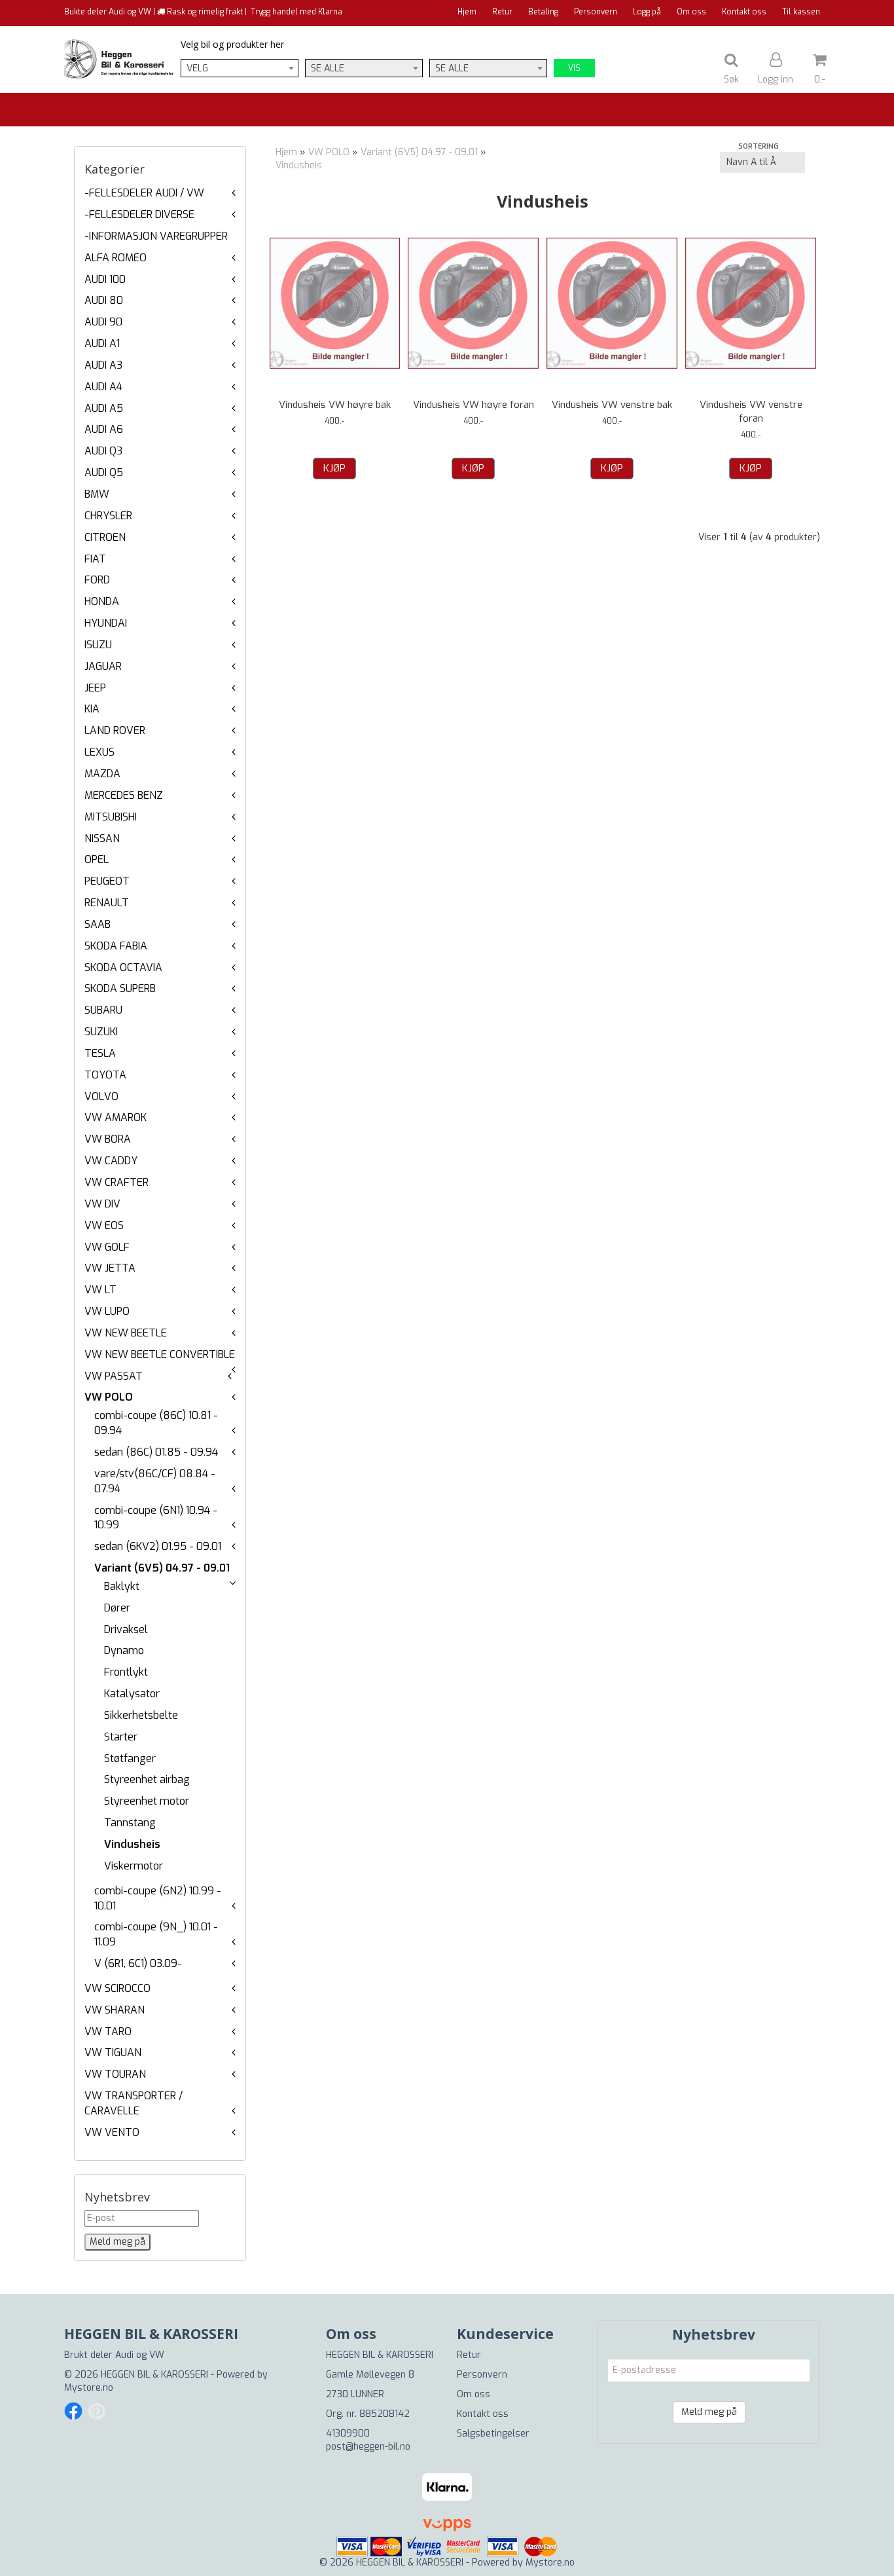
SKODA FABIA (116, 946)
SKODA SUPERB (120, 988)
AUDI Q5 (104, 472)
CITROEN (105, 537)
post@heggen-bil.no (368, 2447)
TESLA (100, 1053)
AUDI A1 (102, 343)
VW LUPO (107, 1311)
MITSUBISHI (111, 817)
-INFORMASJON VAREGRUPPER (156, 236)
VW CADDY (111, 1161)
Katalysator (132, 1694)
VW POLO (109, 1397)
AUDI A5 (104, 408)
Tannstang (130, 1823)
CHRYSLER (108, 516)
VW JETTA (110, 1268)
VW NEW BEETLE (126, 1333)
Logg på (647, 12)
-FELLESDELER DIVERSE (139, 214)
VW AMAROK (116, 1117)
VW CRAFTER (116, 1182)
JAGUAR (103, 666)
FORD (97, 580)
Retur (502, 12)
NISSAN (102, 838)
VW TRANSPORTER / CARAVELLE (134, 2103)
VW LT (100, 1290)
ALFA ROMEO (116, 258)
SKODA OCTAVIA (123, 967)
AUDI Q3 (103, 451)
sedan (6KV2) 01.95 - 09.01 (158, 1546)
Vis (574, 68)
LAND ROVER (115, 730)
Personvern (596, 12)
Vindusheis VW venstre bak (612, 405)
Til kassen (801, 12)
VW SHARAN (115, 2010)
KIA (92, 709)
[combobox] (240, 68)
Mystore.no (89, 2388)
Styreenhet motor (147, 1801)
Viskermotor (134, 1866)
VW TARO (108, 2032)
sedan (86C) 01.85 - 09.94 (156, 1452)
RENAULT (107, 903)
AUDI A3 (103, 365)
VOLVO (101, 1096)
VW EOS (104, 1225)
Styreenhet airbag (147, 1779)
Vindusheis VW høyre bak (335, 405)
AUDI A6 (104, 429)
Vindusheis (132, 1844)
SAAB (98, 924)
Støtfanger (130, 1758)
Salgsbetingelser (493, 2434)
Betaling (543, 12)
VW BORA (108, 1139)
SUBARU (103, 1010)
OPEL (97, 859)
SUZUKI (101, 1032)
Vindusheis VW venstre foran (751, 412)
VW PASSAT (114, 1376)
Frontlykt (126, 1672)
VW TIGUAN (113, 2052)
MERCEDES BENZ (124, 795)
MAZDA (102, 774)
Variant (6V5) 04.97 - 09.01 (162, 1568)
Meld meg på (709, 2412)
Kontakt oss (744, 12)
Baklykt (122, 1586)
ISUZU (98, 645)
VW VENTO (112, 2132)
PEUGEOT (107, 881)
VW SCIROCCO (117, 1988)
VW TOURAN (115, 2074)
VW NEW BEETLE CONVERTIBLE (160, 1354)
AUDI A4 (103, 387)
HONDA (102, 601)
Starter (121, 1737)
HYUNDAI (106, 623)
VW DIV (102, 1204)
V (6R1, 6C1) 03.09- (138, 1963)
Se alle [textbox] (328, 68)
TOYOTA (105, 1075)
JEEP (95, 688)
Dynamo (124, 1650)
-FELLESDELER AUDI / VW (144, 193)
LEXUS (99, 752)
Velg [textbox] (197, 68)
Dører (117, 1608)
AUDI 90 (103, 322)
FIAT (95, 559)
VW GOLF (107, 1247)
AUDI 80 (104, 300)
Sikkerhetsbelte (141, 1715)
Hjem (467, 12)
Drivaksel (126, 1629)
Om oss (691, 12)
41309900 (348, 2434)
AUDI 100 (105, 279)
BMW (97, 494)
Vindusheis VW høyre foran (474, 405)
